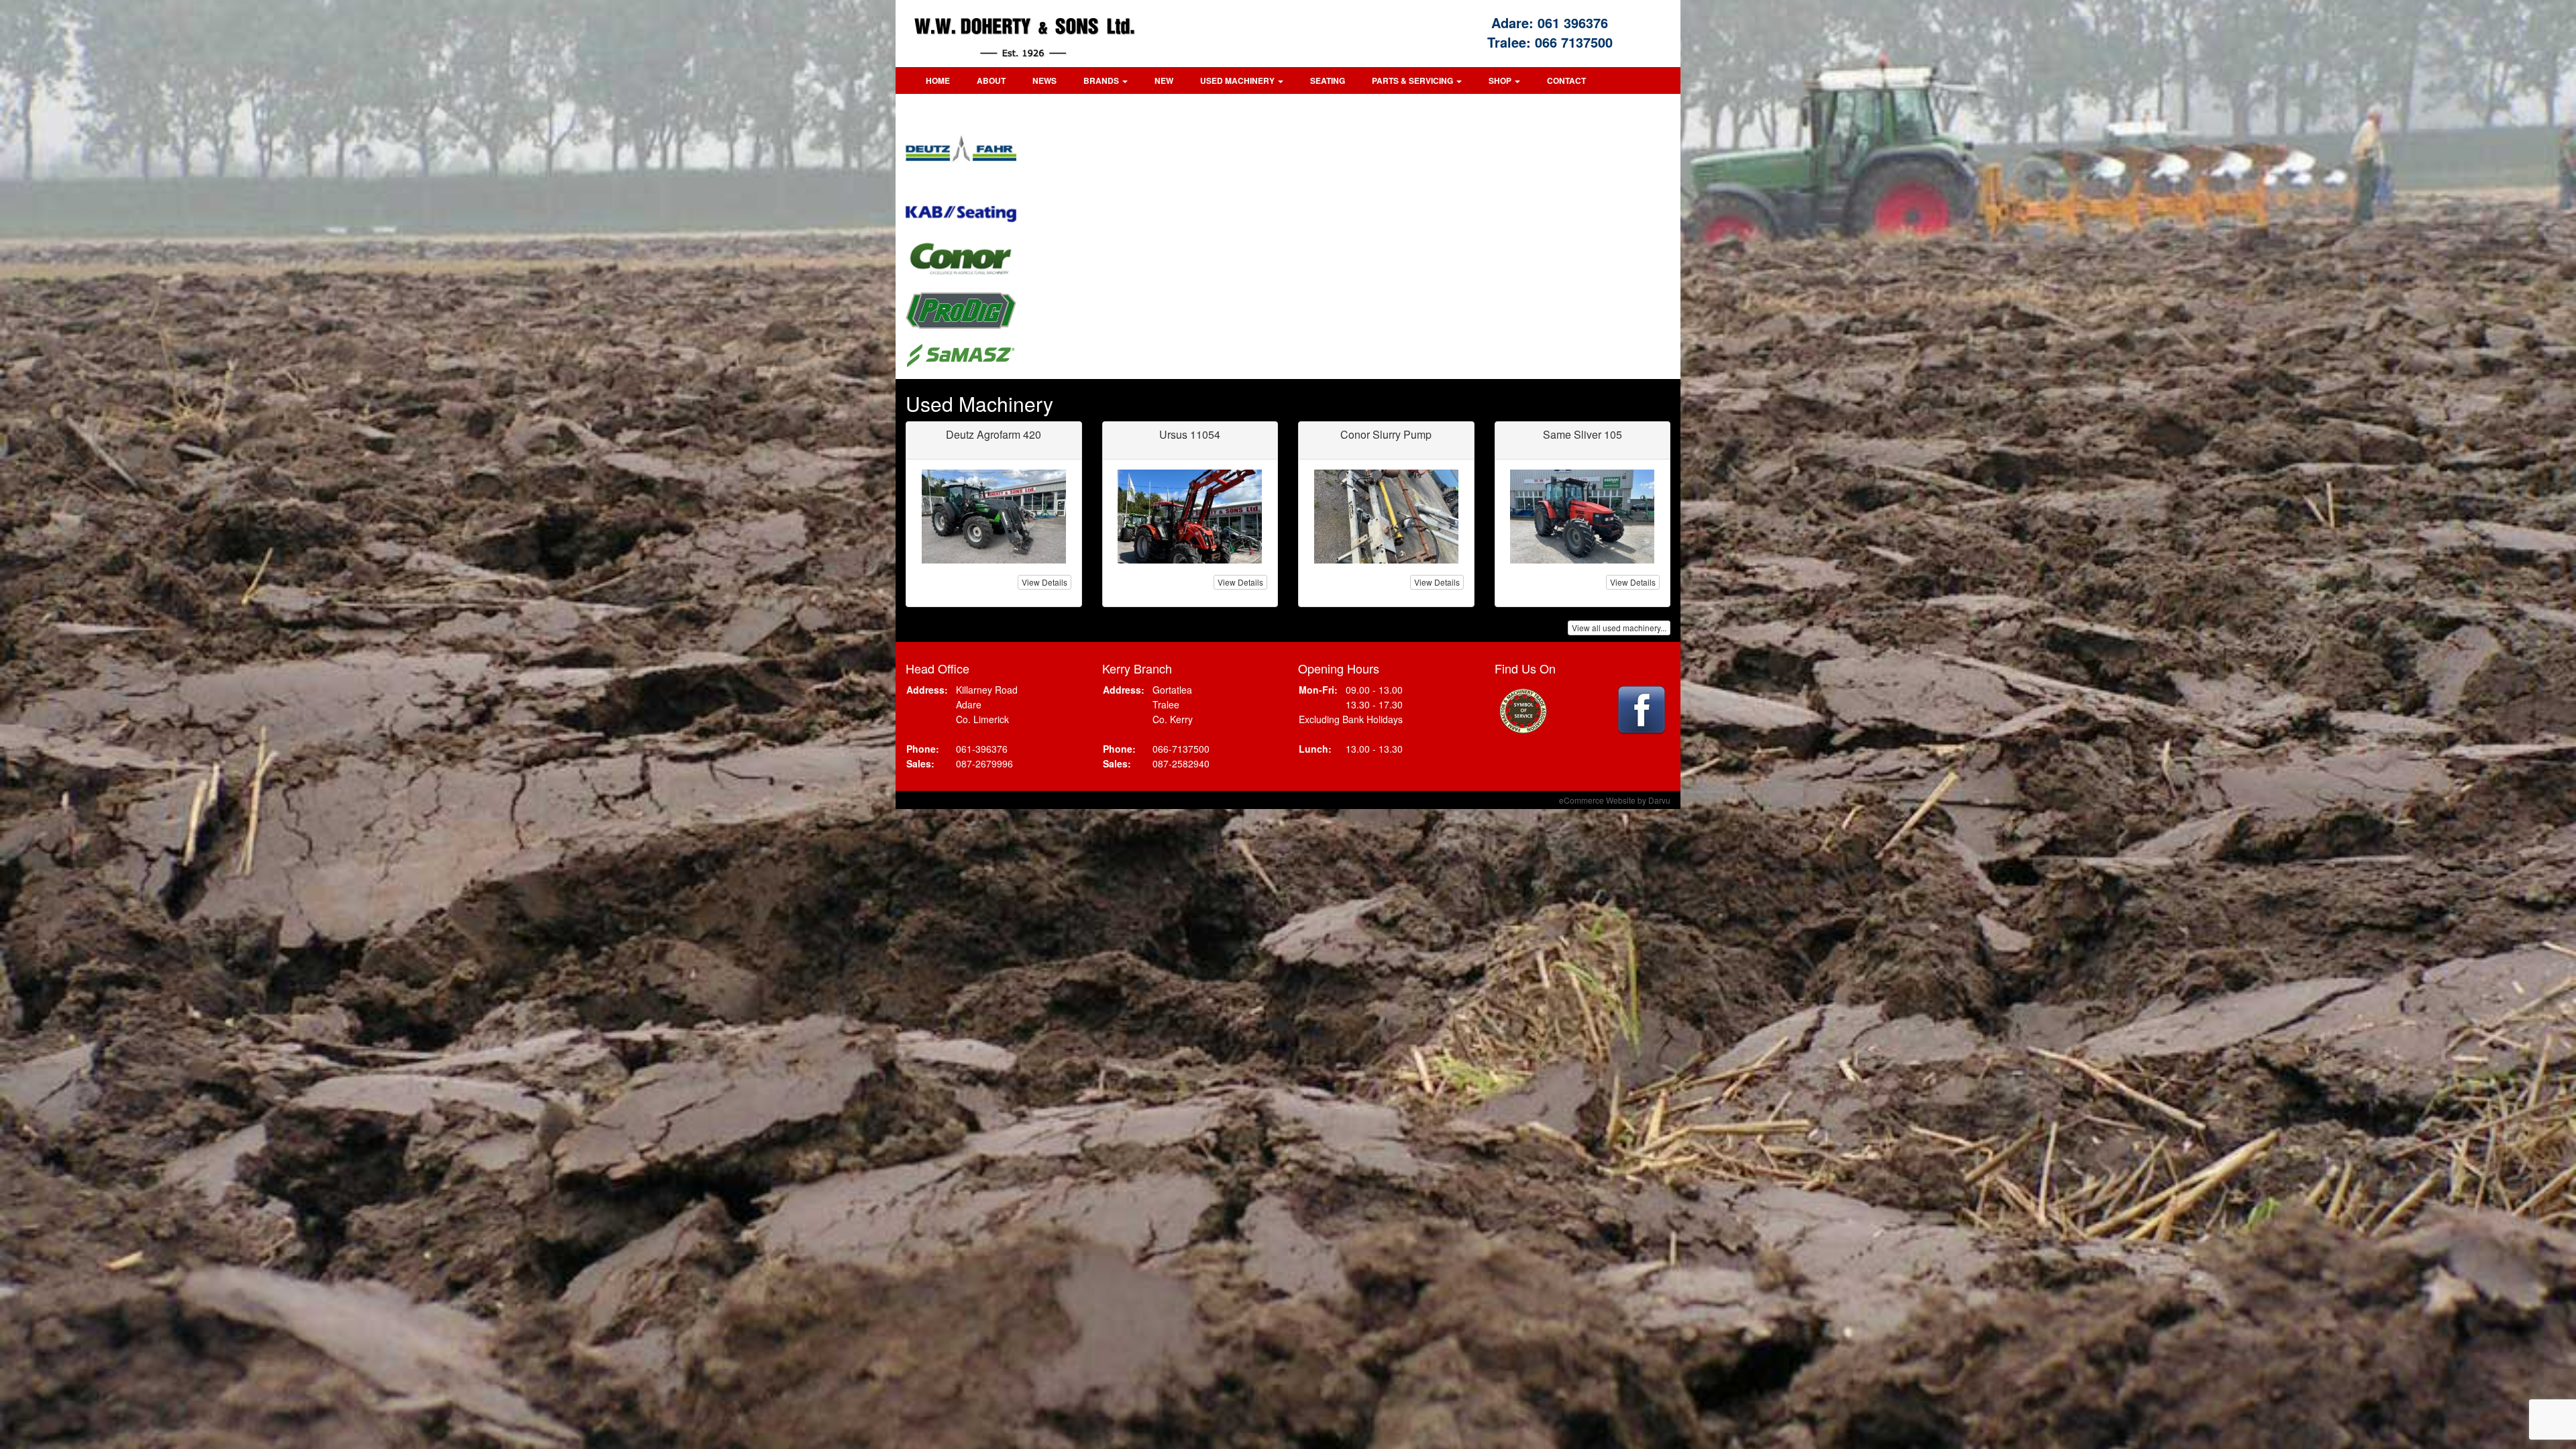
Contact (1566, 80)
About (991, 80)
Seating (1328, 80)
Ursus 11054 (1190, 434)
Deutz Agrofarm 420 (994, 434)
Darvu (1659, 800)
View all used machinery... (1619, 628)
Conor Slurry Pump (1386, 434)
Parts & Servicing (1413, 80)
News (1044, 80)
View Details (1044, 582)
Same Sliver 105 (1582, 434)
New (1164, 80)
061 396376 (1573, 22)
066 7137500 (1574, 42)
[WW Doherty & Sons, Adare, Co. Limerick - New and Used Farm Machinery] (1059, 34)
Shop (1501, 80)
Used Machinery (1238, 80)
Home (938, 80)
